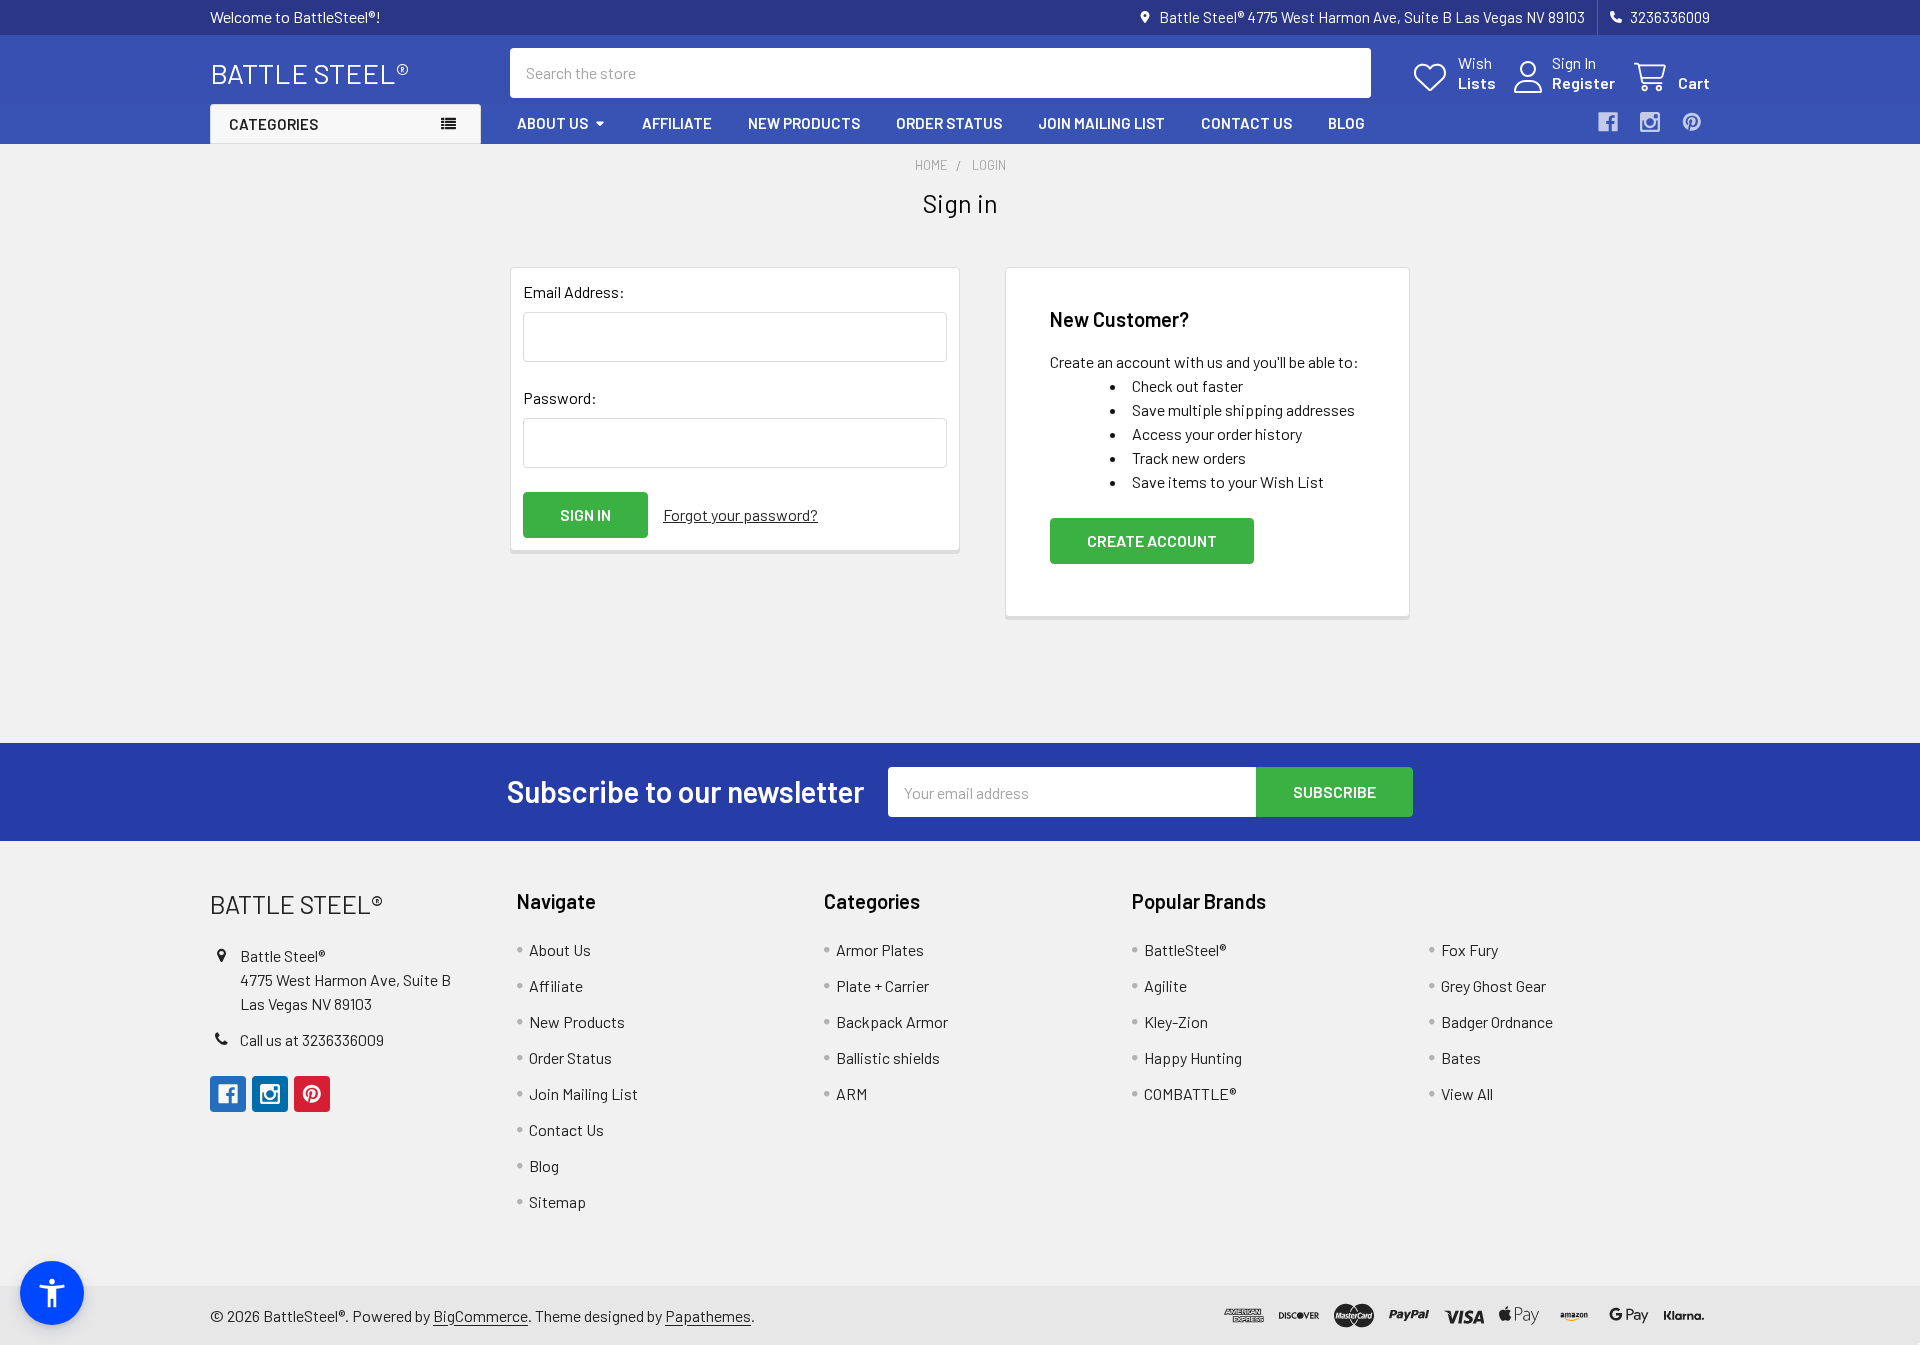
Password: (560, 397)
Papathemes (708, 1315)
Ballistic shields (888, 1057)
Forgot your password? (740, 514)
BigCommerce (480, 1315)
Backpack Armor (892, 1021)
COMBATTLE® (1190, 1093)
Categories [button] (273, 124)
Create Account (1152, 540)
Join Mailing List (1101, 123)
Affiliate (677, 123)
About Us (552, 123)
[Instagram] (1650, 122)
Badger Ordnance (1497, 1021)
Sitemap (557, 1201)
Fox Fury (1469, 949)
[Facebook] (1608, 122)
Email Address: (574, 291)
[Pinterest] (1692, 122)
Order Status (949, 123)
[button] (52, 1293)
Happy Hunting (1193, 1057)
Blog (1346, 123)
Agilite (1165, 985)
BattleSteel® (1185, 949)
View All (1467, 1093)
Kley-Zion (1176, 1021)
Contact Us (1246, 123)
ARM (851, 1093)
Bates (1461, 1057)
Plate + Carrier (882, 985)
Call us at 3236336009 (312, 1039)
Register (1583, 82)
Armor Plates (880, 949)
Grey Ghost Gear (1493, 985)
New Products (804, 123)
